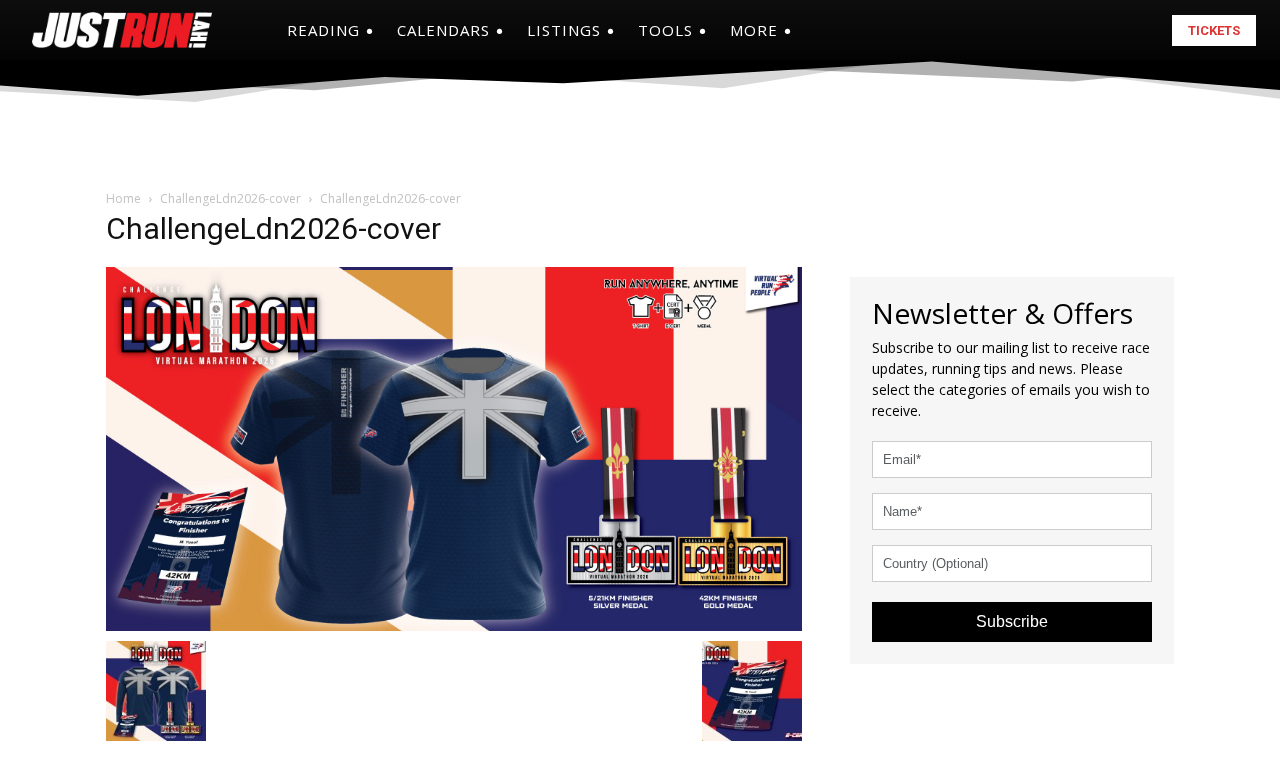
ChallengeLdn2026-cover (230, 198)
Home (123, 198)
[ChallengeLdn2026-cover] (454, 446)
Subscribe (1012, 621)
